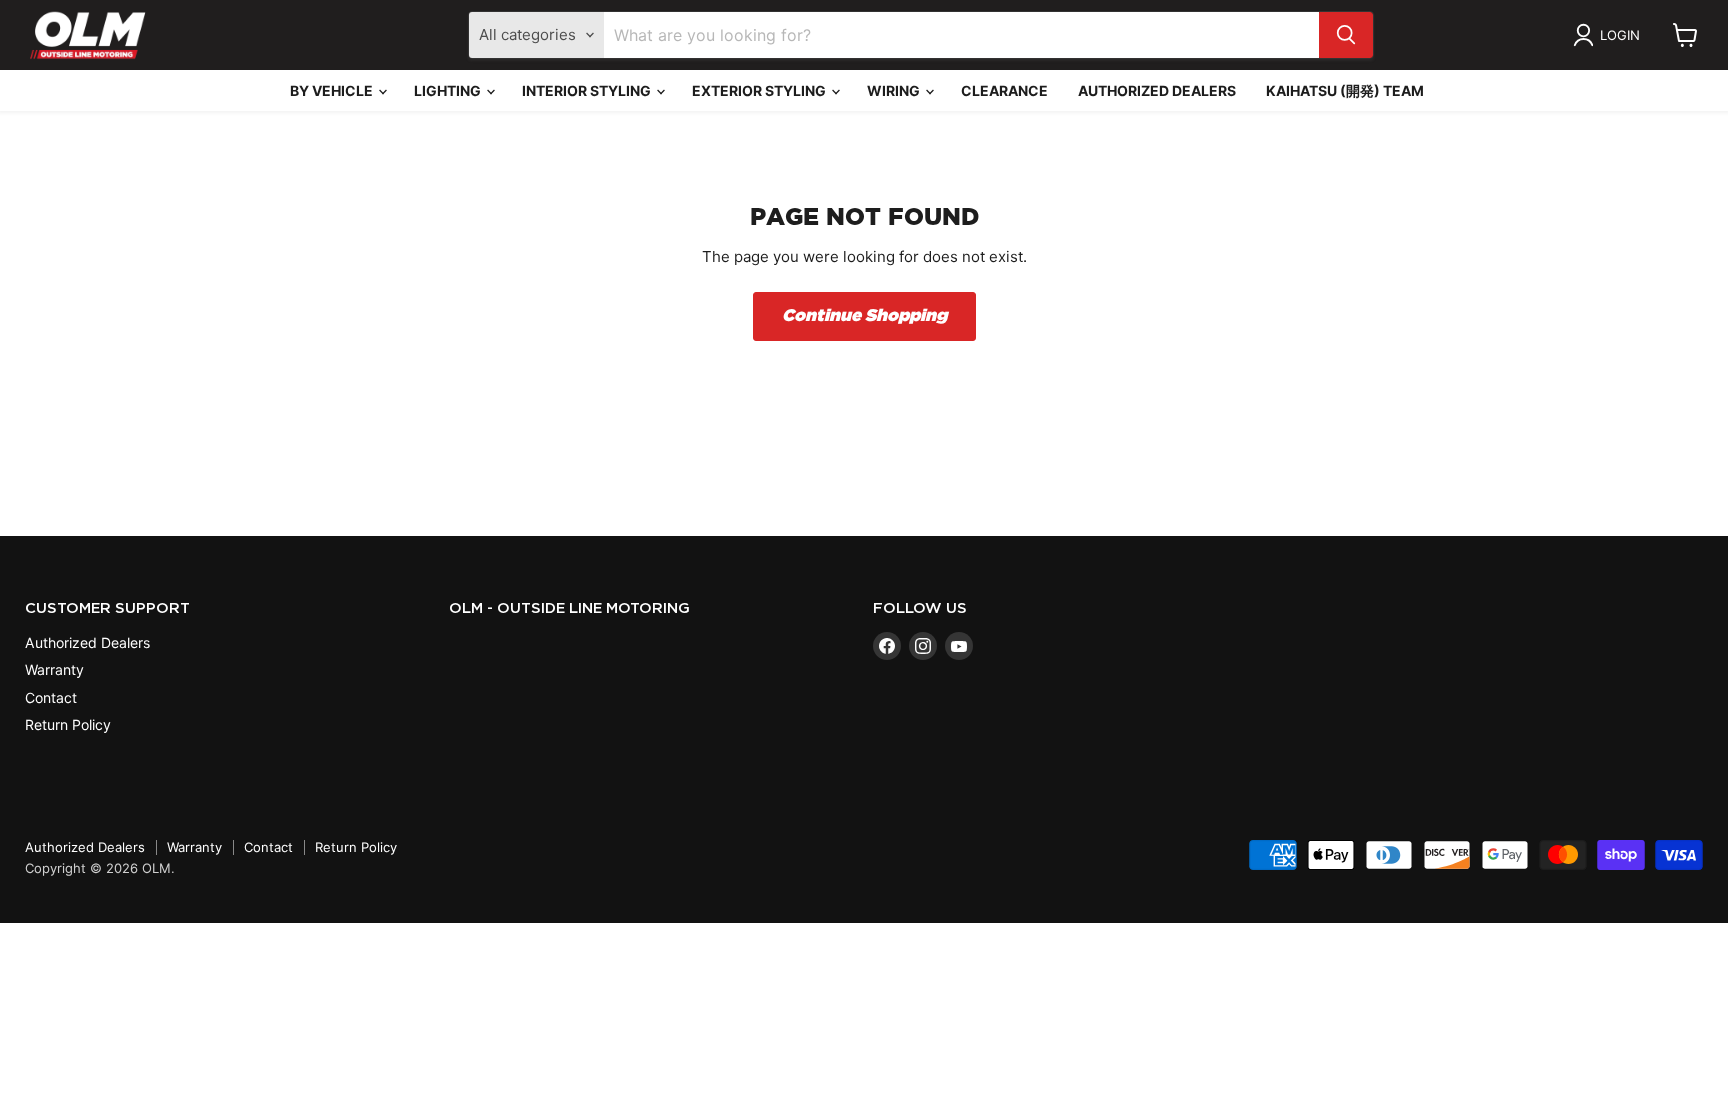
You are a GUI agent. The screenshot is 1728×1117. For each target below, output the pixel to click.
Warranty (54, 669)
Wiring (895, 90)
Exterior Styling (760, 90)
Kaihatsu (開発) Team (1345, 90)
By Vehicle (333, 90)
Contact (51, 697)
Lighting (449, 90)
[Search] (1346, 35)
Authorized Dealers (1157, 90)
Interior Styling (588, 90)
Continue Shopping (864, 316)
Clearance (1004, 90)
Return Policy (68, 724)
